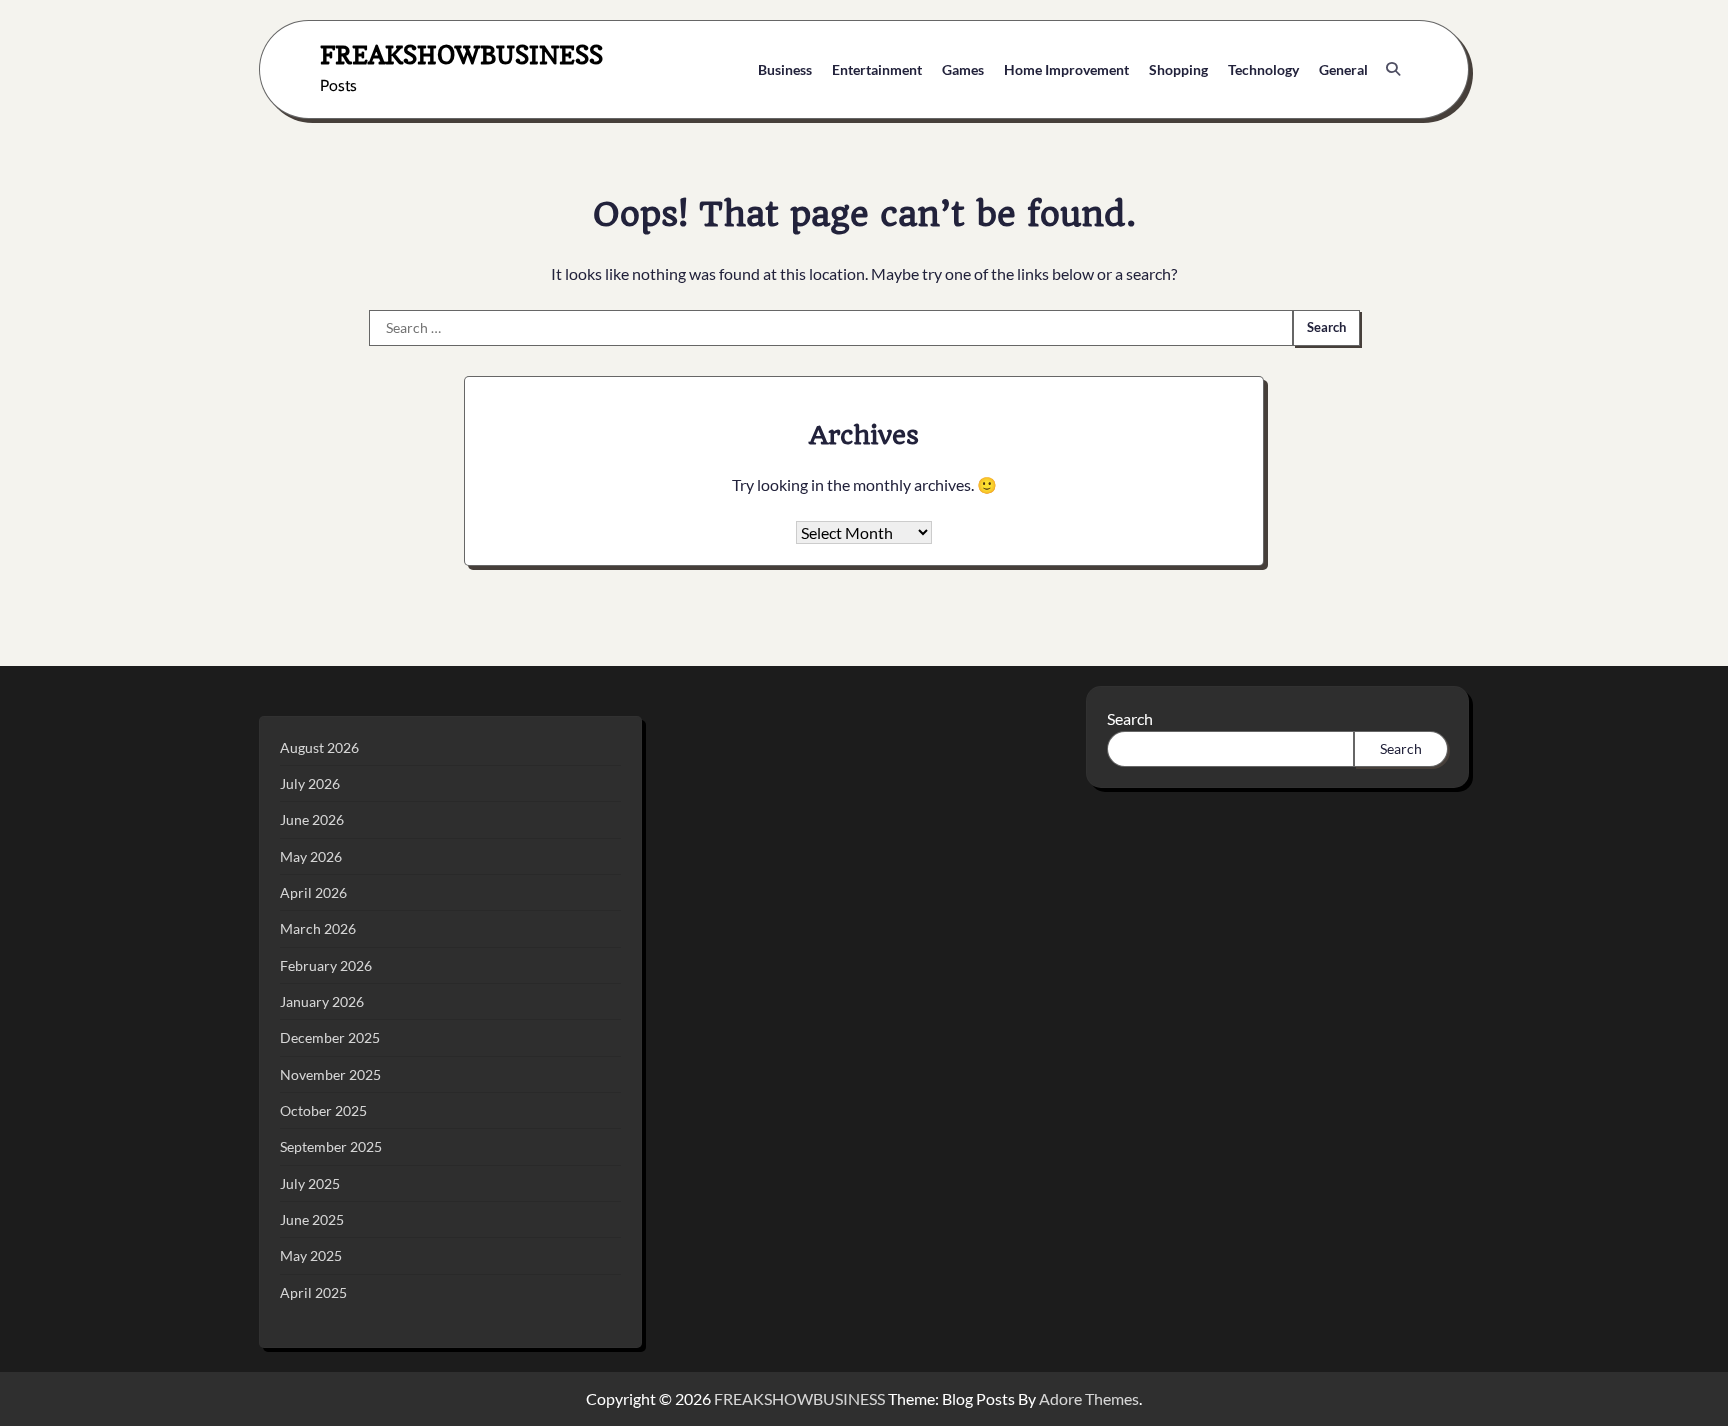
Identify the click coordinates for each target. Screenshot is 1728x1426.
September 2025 (331, 1146)
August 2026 (319, 747)
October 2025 (323, 1110)
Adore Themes (1089, 1398)
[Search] (1393, 69)
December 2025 (330, 1037)
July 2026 (310, 783)
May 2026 (311, 856)
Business (785, 69)
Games (963, 69)
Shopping (1178, 69)
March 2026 (318, 928)
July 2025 (310, 1183)
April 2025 (313, 1292)
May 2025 (311, 1255)
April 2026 (313, 892)
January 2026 (322, 1001)
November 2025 (330, 1074)
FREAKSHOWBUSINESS (461, 54)
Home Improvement (1066, 69)
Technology (1263, 69)
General (1343, 69)
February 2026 (326, 965)
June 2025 (312, 1219)
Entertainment (877, 69)
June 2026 (312, 819)
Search (1130, 718)
